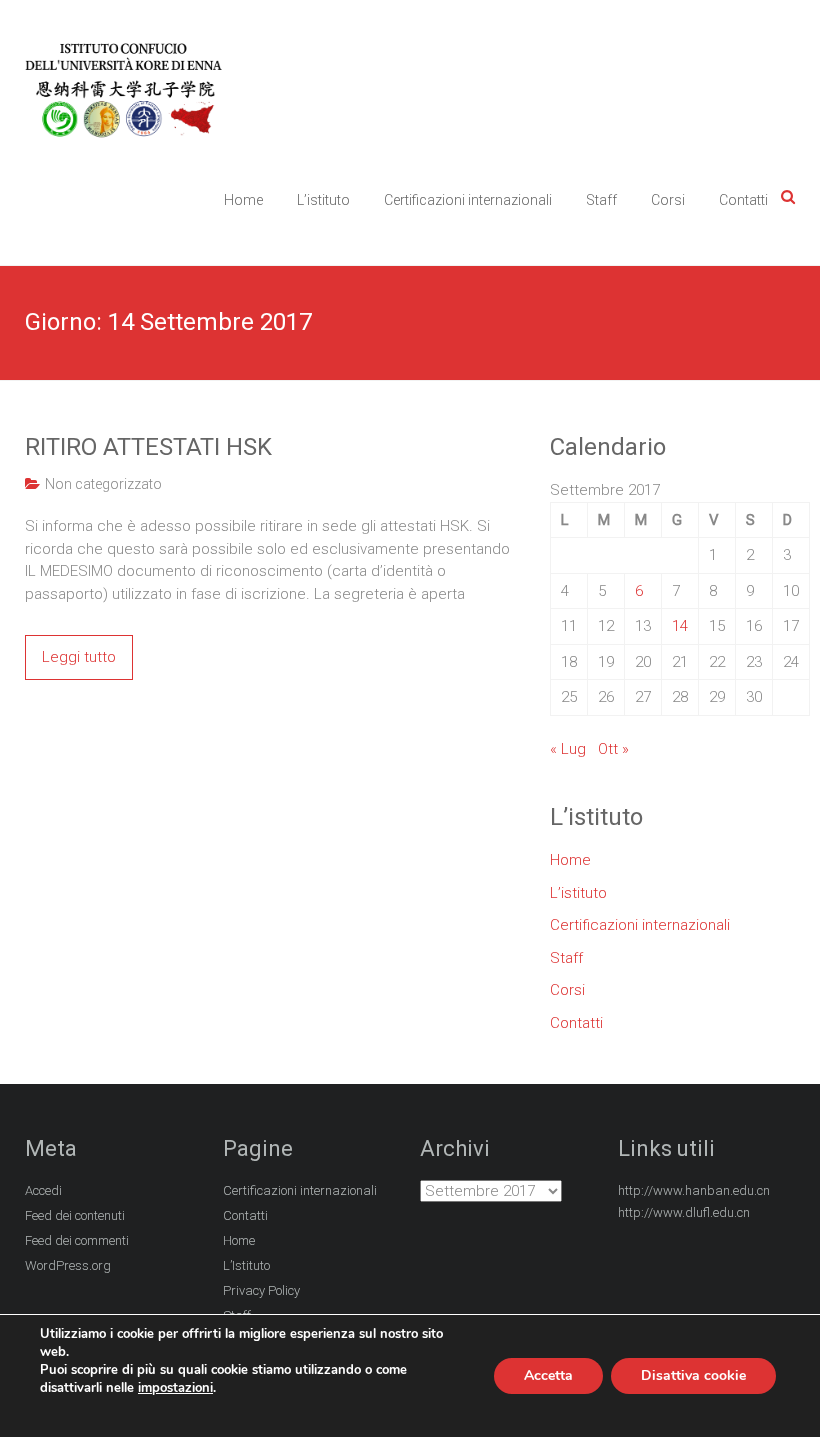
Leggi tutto (79, 657)
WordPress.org (68, 1265)
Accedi (43, 1190)
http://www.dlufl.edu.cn (684, 1212)
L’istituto (323, 200)
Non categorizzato (103, 484)
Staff (601, 200)
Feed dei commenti (77, 1240)
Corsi (668, 200)
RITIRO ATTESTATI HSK (148, 447)
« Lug (568, 749)
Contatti (743, 200)
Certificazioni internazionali (468, 200)
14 (680, 626)
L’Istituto (246, 1265)
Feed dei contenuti (75, 1215)
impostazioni (175, 1388)
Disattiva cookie (693, 1375)
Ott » (613, 749)
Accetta (548, 1375)
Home (243, 200)
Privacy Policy (261, 1290)
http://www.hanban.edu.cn (694, 1190)
